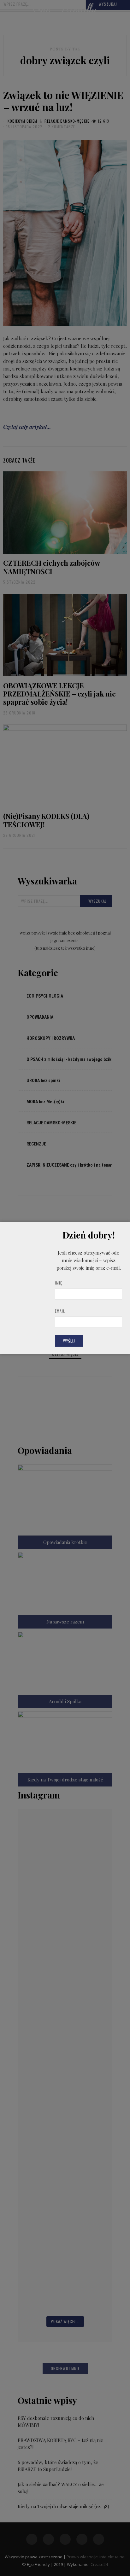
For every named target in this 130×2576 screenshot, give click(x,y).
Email (60, 1311)
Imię (59, 1283)
